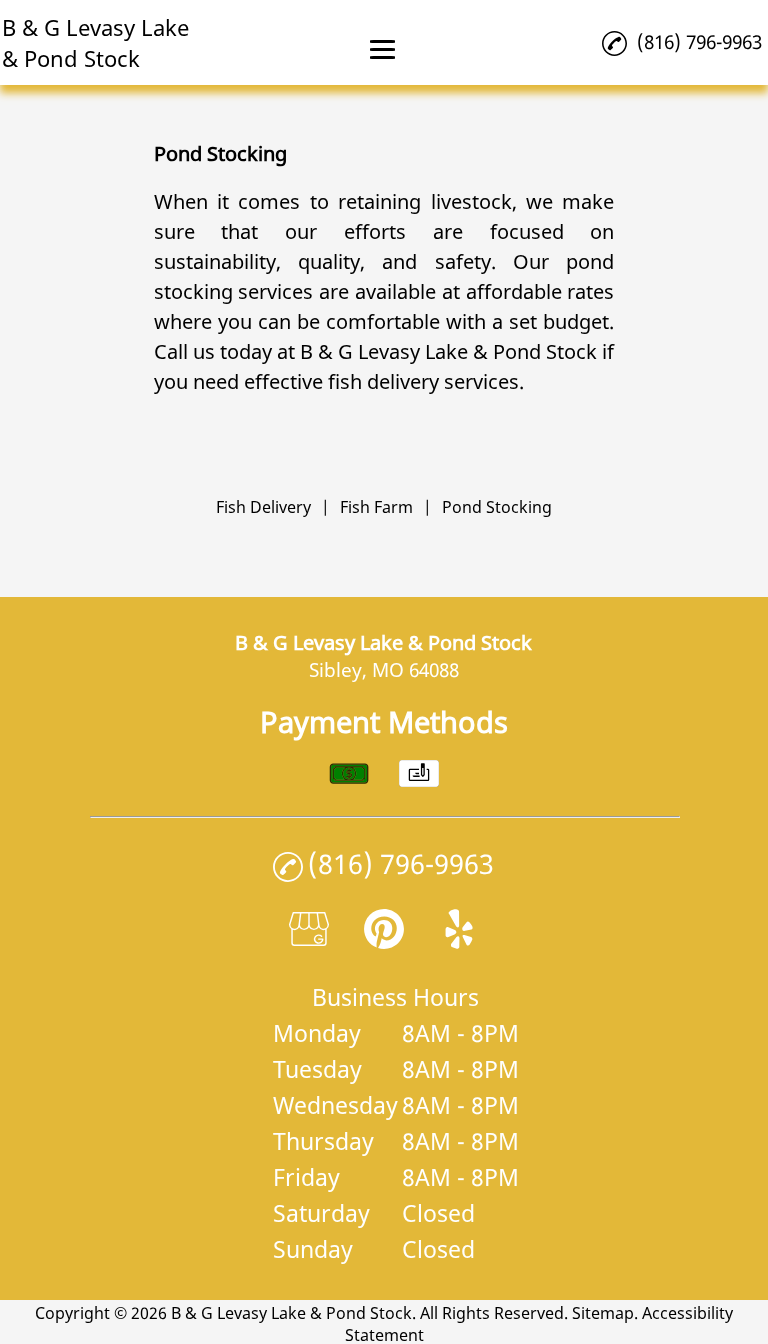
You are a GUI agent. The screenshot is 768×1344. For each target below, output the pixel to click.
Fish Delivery (263, 507)
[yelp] (459, 941)
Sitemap (603, 1313)
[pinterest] (384, 941)
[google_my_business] (309, 941)
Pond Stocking (497, 507)
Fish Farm (376, 507)
